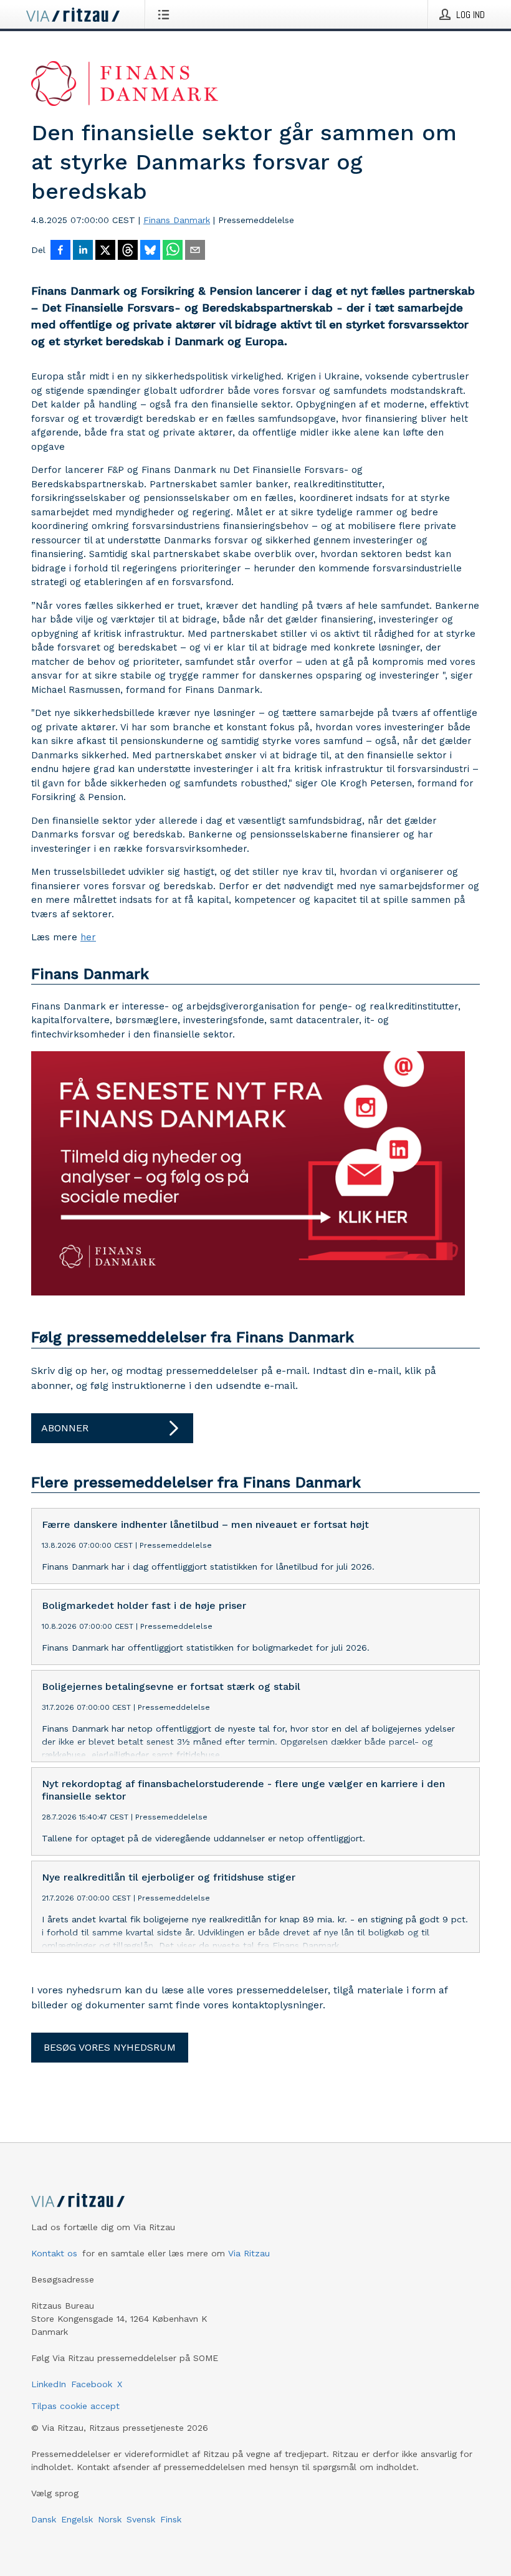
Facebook (92, 2384)
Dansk (44, 2519)
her (88, 937)
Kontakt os (54, 2253)
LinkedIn (49, 2384)
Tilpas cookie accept (75, 2406)
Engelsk (77, 2519)
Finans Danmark (177, 220)
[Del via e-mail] (195, 251)
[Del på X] (105, 251)
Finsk (171, 2519)
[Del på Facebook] (60, 251)
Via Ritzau (249, 2253)
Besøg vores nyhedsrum (110, 2047)
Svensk (141, 2519)
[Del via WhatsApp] (173, 251)
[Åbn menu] (166, 14)
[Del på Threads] (128, 251)
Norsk (110, 2519)
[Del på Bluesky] (150, 251)
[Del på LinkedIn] (83, 251)
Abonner (65, 1428)
